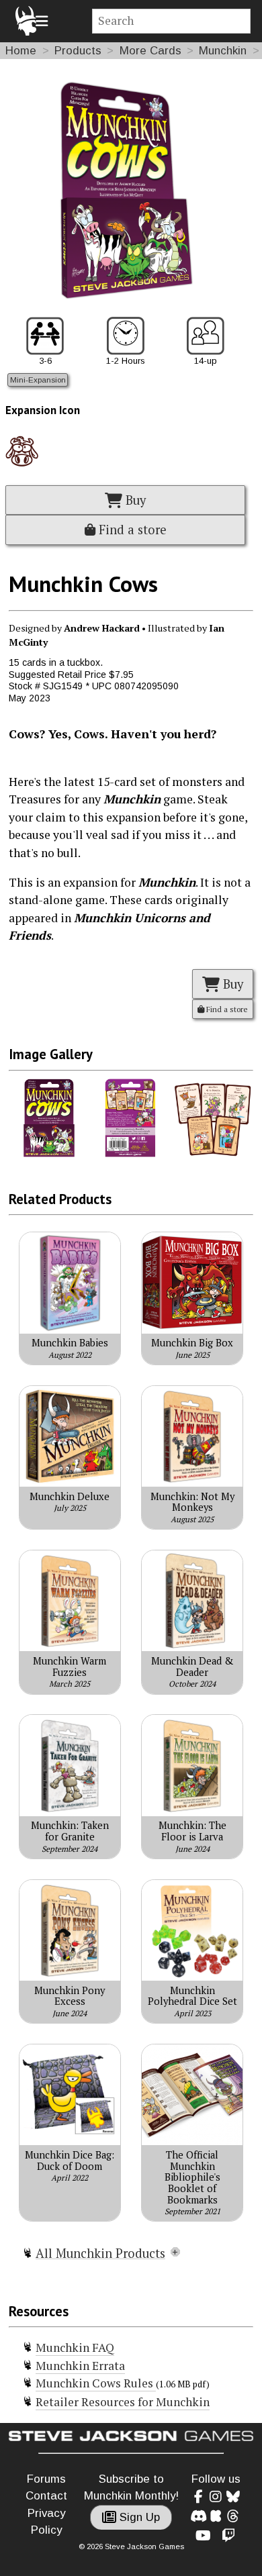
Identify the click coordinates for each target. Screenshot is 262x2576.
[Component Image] (49, 1154)
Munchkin (223, 51)
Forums (46, 2479)
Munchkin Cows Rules (96, 2383)
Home (21, 51)
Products (78, 51)
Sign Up (138, 2517)
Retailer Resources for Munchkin (123, 2402)
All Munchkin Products (100, 2253)
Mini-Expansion (38, 380)
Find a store (131, 530)
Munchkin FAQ (75, 2347)
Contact (46, 2496)
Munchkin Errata (80, 2366)
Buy (134, 500)
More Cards (150, 51)
